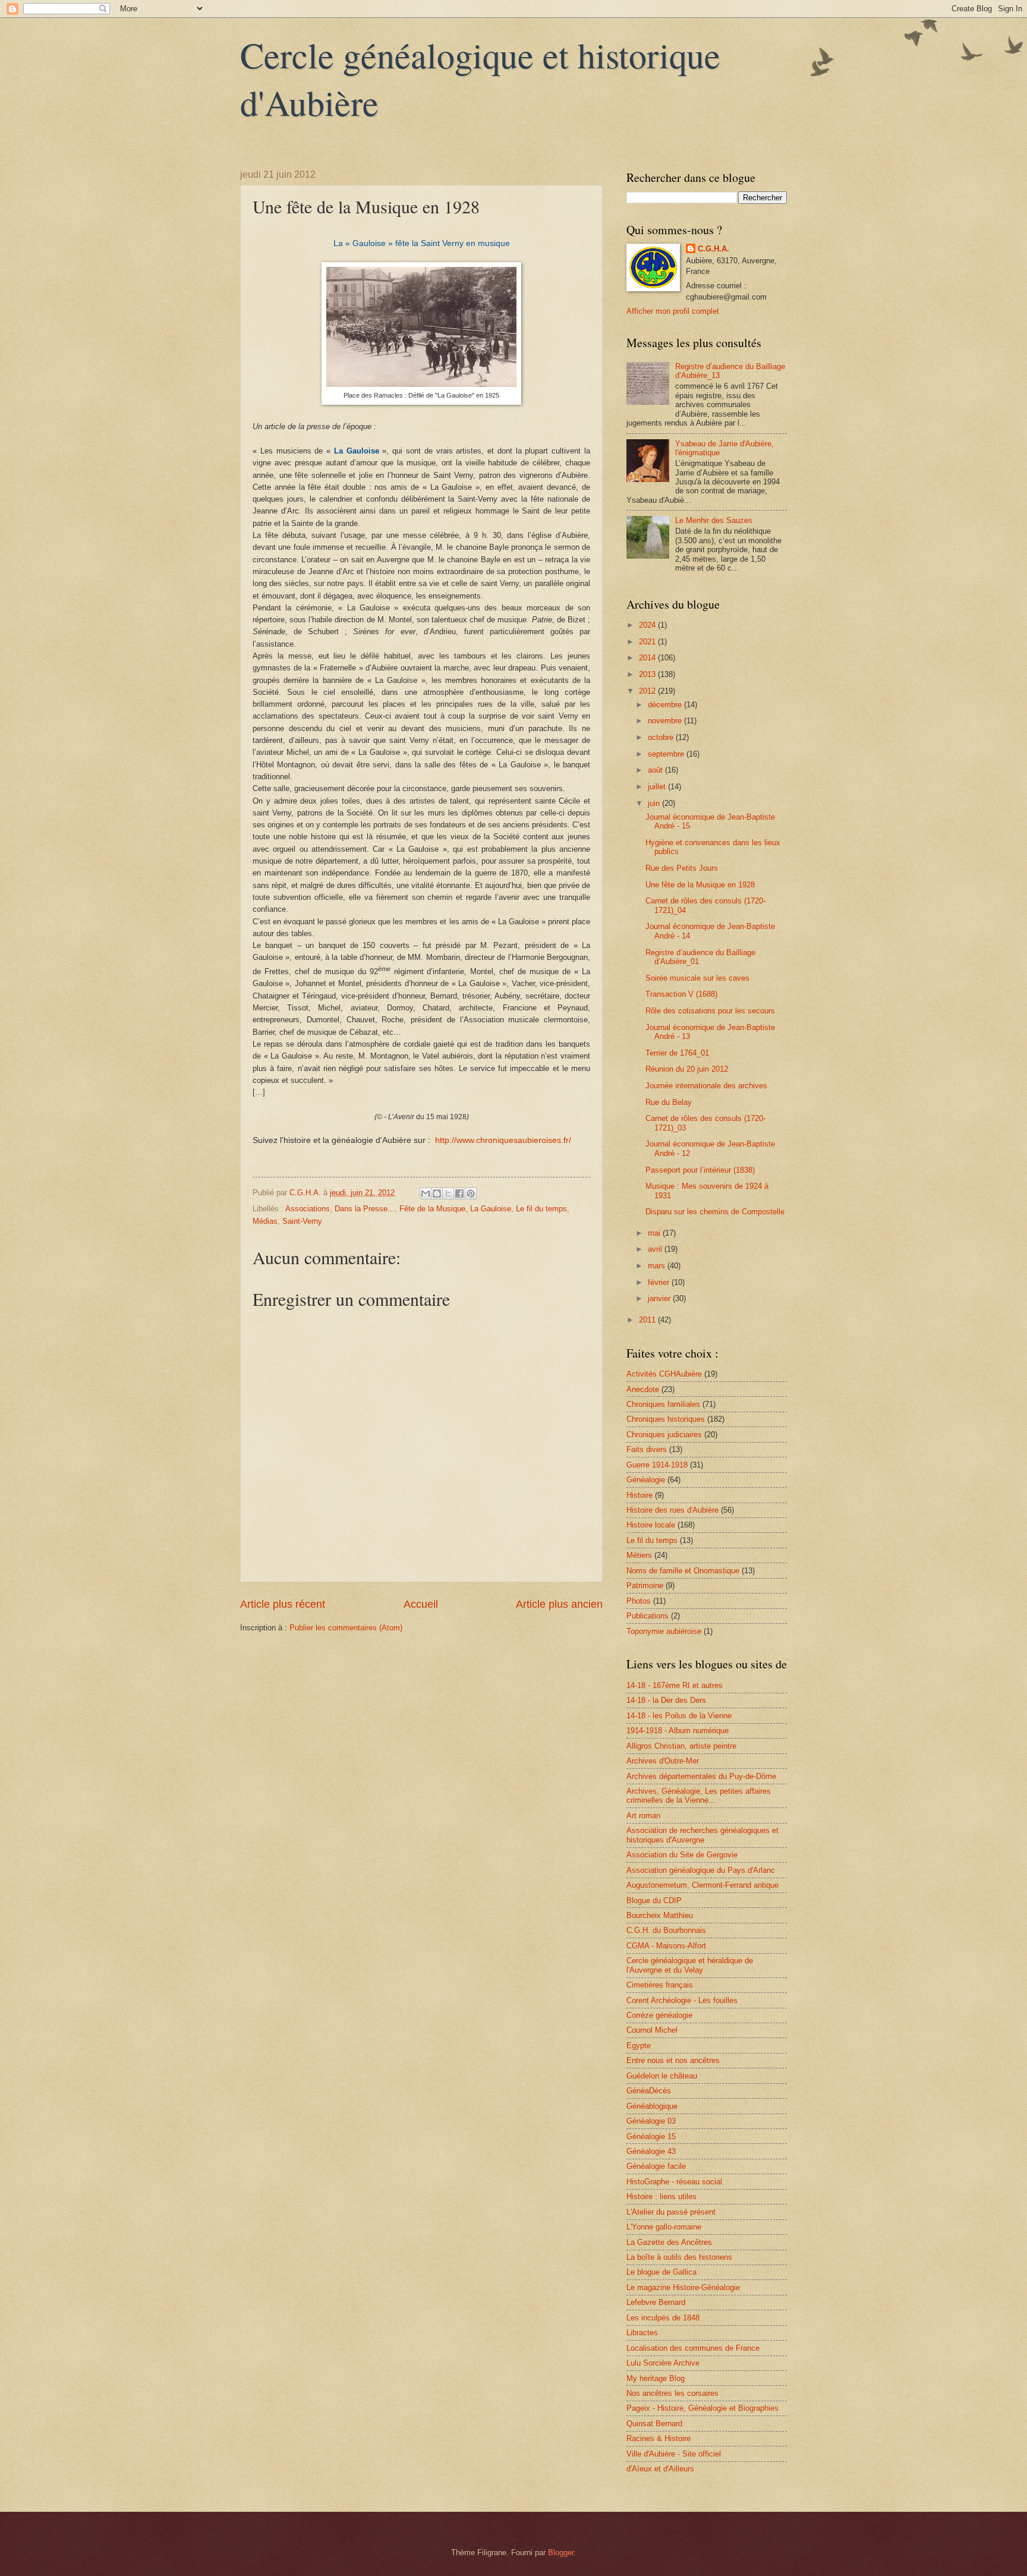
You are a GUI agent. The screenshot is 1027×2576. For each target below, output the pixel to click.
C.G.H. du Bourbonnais (666, 1930)
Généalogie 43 (651, 2151)
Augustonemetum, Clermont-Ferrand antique (702, 1885)
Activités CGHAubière (664, 1374)
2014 (648, 658)
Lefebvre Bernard (656, 2302)
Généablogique (652, 2106)
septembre (667, 754)
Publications (648, 1616)
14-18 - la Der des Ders (666, 1700)
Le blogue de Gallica (661, 2272)
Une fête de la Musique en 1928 (700, 885)
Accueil (421, 1604)
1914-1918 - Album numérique (678, 1731)
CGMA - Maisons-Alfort (666, 1946)
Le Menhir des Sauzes (714, 520)
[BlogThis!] (437, 1193)
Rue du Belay (669, 1102)
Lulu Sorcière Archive (663, 2363)
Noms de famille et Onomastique (683, 1571)
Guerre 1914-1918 (657, 1465)
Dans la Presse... (365, 1209)
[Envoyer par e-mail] (426, 1193)
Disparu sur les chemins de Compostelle (715, 1212)
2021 (648, 642)
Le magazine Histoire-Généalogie (683, 2287)
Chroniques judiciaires (664, 1435)
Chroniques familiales (663, 1404)
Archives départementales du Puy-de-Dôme (701, 1776)
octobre (662, 737)
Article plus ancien (559, 1604)
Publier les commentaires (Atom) (346, 1628)
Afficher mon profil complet (673, 311)
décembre (666, 705)
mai (655, 1233)
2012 (648, 691)
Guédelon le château (662, 2076)
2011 (648, 1320)
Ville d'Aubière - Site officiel (674, 2454)
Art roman (643, 1816)
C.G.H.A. (713, 249)
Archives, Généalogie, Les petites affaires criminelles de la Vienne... (699, 1796)
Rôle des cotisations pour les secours (710, 1011)
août (656, 770)
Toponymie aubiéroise (664, 1631)
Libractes (642, 2333)
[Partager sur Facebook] (459, 1193)
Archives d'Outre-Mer (663, 1761)
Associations (308, 1209)
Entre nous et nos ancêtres (673, 2060)
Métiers (639, 1555)
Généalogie (646, 1480)
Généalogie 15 (651, 2136)
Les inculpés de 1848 (663, 2318)
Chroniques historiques (666, 1419)
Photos (639, 1601)
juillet (658, 787)
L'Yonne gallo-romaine (664, 2227)
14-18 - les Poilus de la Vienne (679, 1716)
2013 (648, 674)
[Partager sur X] (448, 1193)
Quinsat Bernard (654, 2424)
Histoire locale (651, 1525)
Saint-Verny (302, 1221)
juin (655, 803)
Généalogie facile (656, 2166)
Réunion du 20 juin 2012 (687, 1069)
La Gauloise (491, 1209)
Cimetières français (660, 1985)
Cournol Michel (652, 2030)
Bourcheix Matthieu (660, 1915)
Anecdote (643, 1389)
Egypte (639, 2046)
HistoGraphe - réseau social (674, 2182)
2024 (648, 625)
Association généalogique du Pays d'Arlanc (701, 1870)
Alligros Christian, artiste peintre (681, 1746)
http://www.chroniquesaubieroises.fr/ (503, 1140)
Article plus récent (283, 1604)
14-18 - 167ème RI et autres (675, 1685)
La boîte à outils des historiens (679, 2257)
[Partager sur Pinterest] (471, 1193)
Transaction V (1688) (681, 994)
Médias (265, 1221)
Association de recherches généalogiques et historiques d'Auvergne (702, 1835)
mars (658, 1266)
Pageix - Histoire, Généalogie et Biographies (702, 2408)
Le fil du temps (541, 1209)
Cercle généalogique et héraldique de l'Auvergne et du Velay (690, 1965)
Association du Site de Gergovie (682, 1855)
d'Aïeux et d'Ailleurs (660, 2469)
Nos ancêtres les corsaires (672, 2393)
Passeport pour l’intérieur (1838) (700, 1170)
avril (656, 1249)
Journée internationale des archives (706, 1086)
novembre (666, 721)
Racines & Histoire (659, 2438)
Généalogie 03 (651, 2121)
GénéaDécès (649, 2091)
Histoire (639, 1495)
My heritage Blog (656, 2378)
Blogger (561, 2553)
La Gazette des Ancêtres (669, 2242)
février (660, 1282)
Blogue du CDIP (654, 1900)
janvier (660, 1298)
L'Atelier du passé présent (671, 2212)
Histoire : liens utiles (661, 2196)
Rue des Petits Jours (682, 868)
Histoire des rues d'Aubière (672, 1510)
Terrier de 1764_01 (677, 1053)
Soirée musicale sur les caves (697, 978)
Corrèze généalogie (659, 2015)
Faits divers (647, 1449)
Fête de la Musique (432, 1209)
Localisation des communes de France (693, 2348)
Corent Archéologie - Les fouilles (682, 2000)
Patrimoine (645, 1585)
